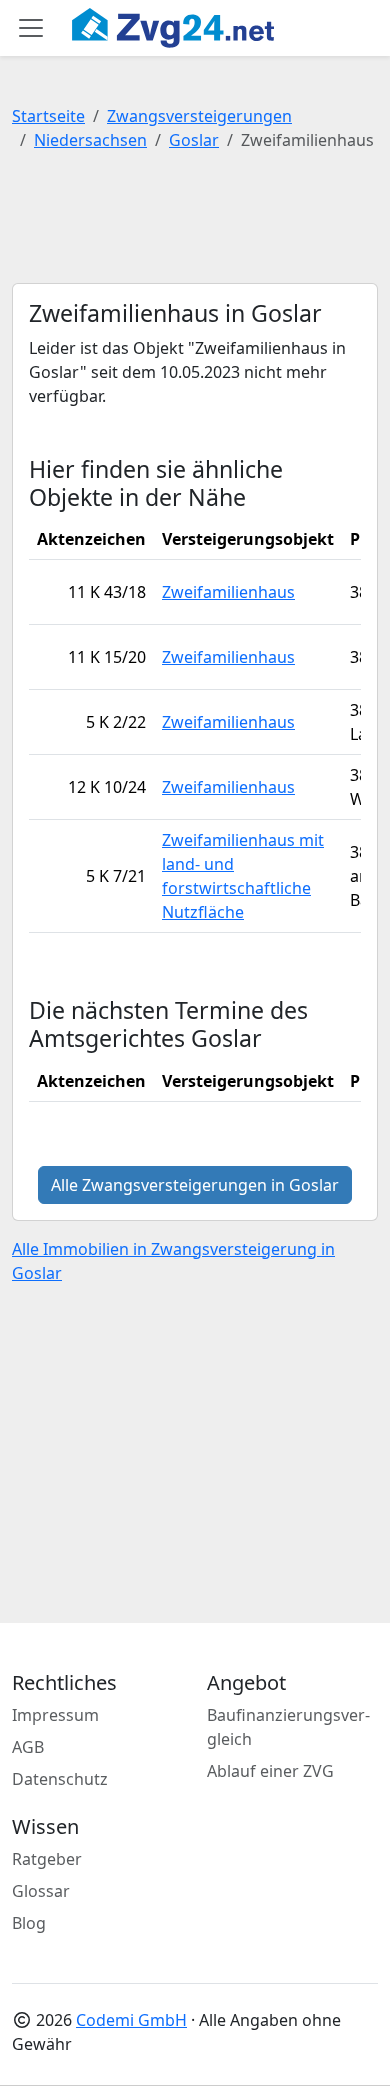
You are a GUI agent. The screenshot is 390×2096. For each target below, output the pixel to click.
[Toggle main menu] (31, 28)
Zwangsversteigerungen (199, 116)
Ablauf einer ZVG (270, 1771)
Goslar (194, 140)
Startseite (48, 116)
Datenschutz (60, 1779)
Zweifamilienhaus (228, 592)
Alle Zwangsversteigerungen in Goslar (195, 1185)
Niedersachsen (90, 140)
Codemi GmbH (131, 2020)
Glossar (41, 1891)
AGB (28, 1747)
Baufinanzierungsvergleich (288, 1727)
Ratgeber (47, 1859)
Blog (29, 1923)
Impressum (55, 1715)
